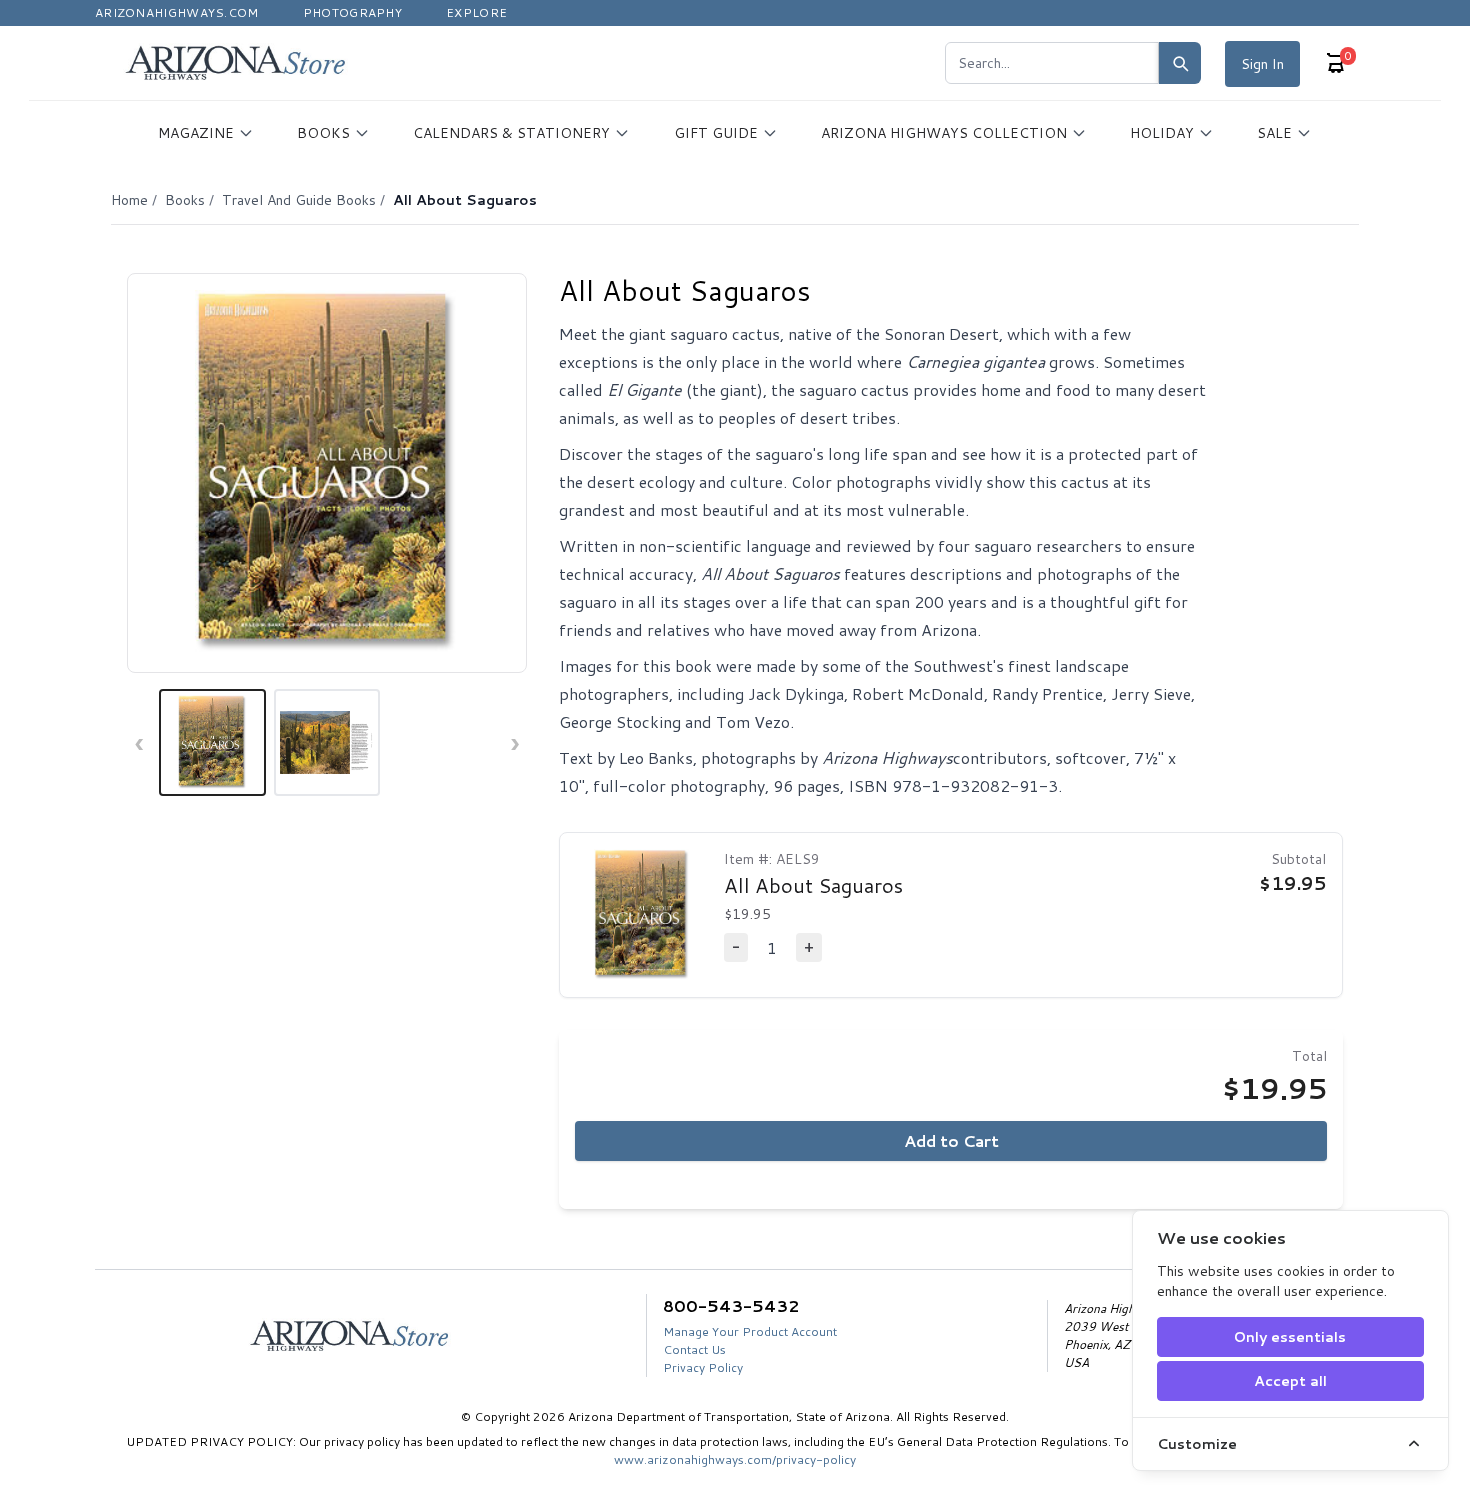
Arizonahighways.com (177, 12)
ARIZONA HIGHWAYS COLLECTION (944, 133)
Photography (352, 12)
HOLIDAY (1162, 133)
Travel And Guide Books (299, 200)
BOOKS (323, 133)
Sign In (1262, 64)
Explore (476, 12)
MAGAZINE (196, 133)
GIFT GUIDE (716, 133)
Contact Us (694, 1349)
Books (185, 200)
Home (129, 200)
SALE (1274, 133)
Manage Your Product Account (750, 1331)
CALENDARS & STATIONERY (511, 133)
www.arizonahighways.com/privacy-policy (735, 1459)
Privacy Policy (703, 1367)
